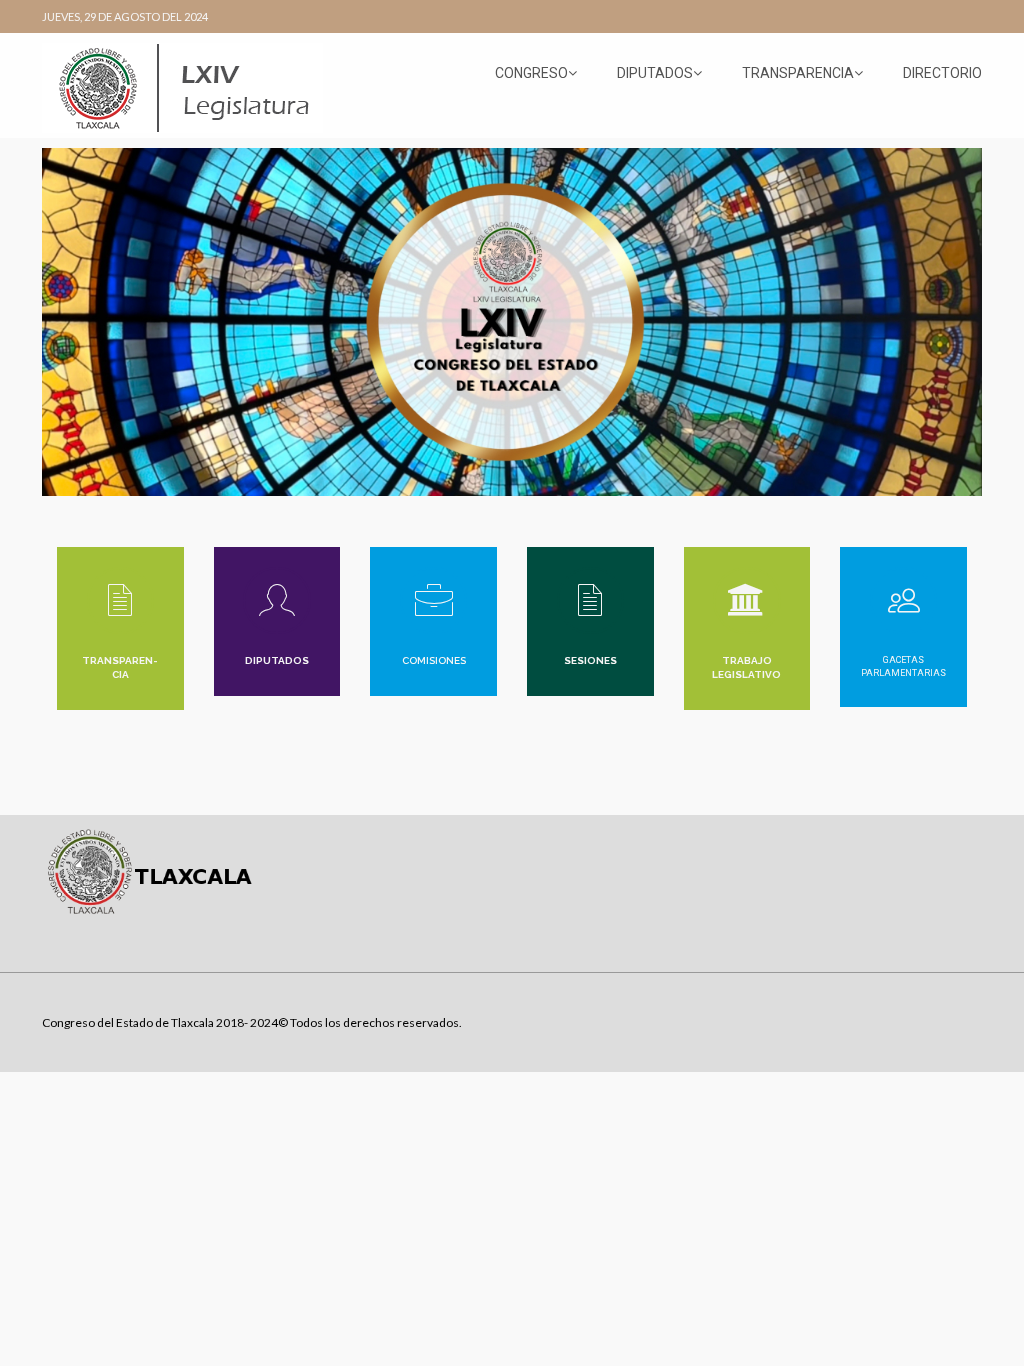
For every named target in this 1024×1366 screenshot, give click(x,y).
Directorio (942, 73)
